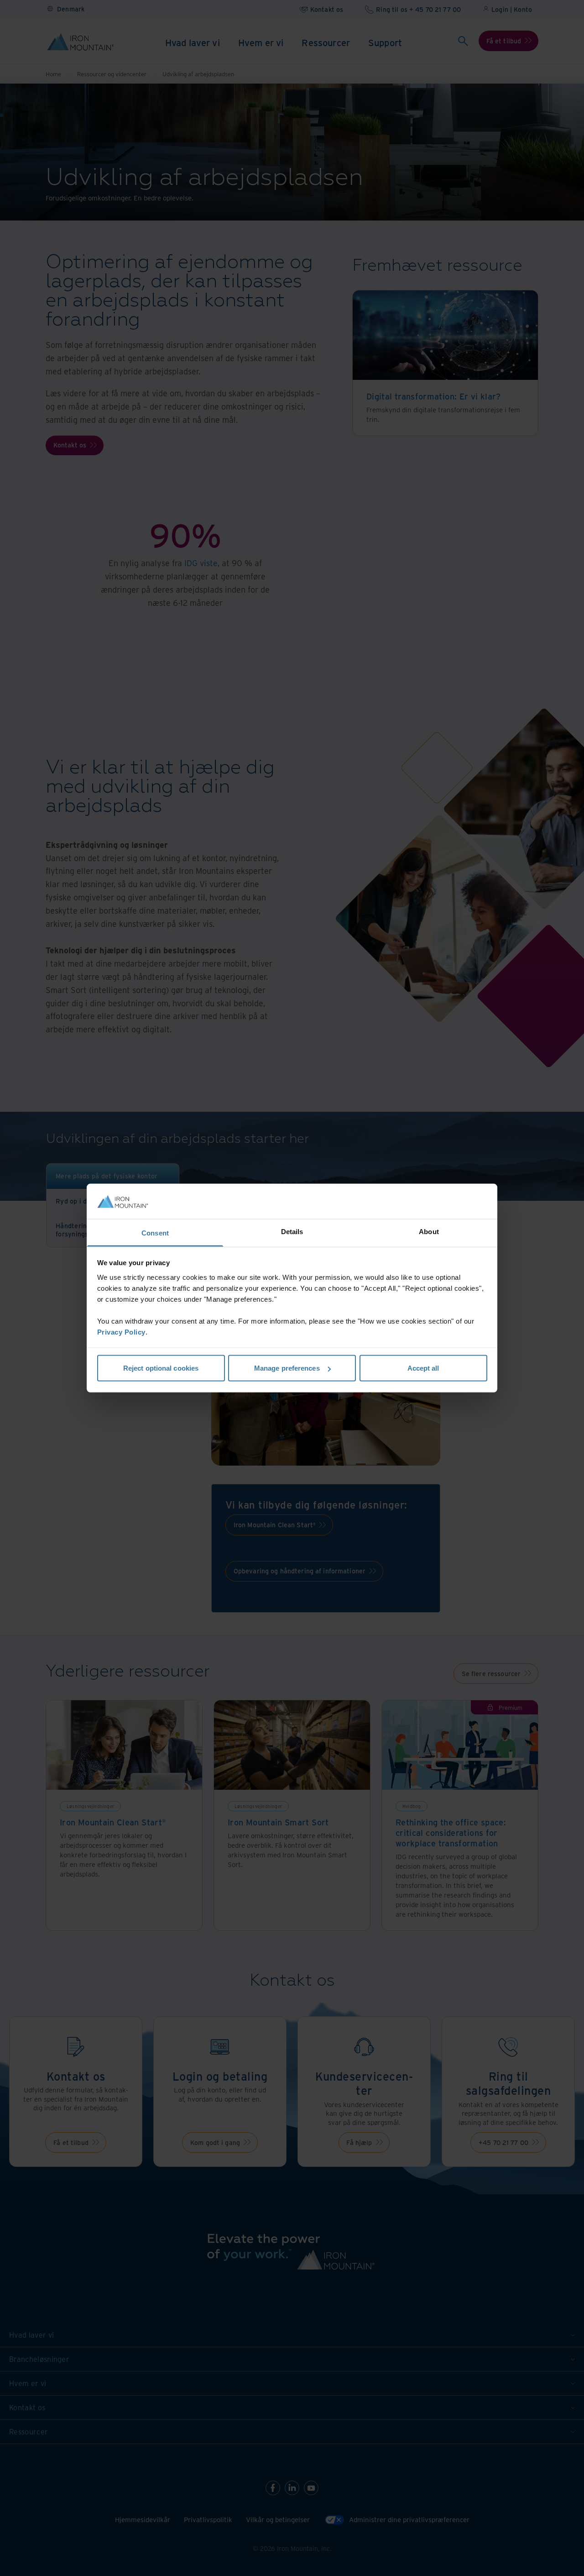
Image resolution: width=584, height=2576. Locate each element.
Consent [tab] (155, 1233)
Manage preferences (287, 1368)
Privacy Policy (121, 1332)
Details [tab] (292, 1231)
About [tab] (429, 1231)
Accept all (423, 1368)
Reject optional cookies (161, 1368)
